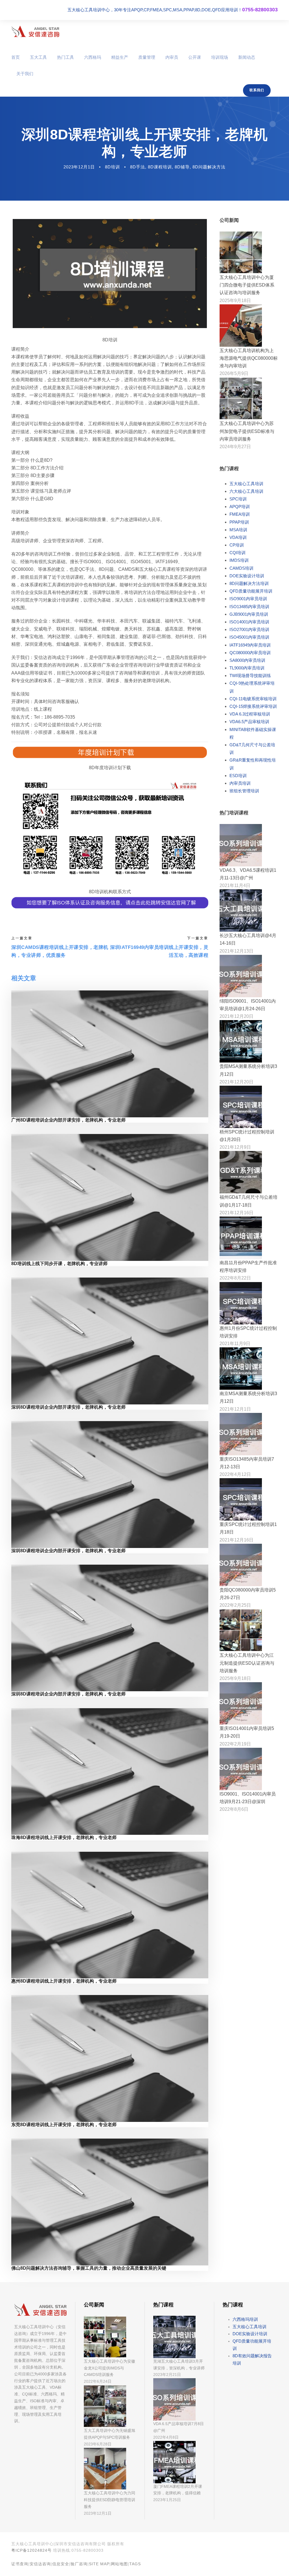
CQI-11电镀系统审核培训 (253, 699)
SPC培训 (238, 499)
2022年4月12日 (235, 1474)
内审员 (172, 57)
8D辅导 (182, 167)
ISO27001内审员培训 (249, 629)
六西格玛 (93, 57)
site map (99, 2564)
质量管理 (147, 57)
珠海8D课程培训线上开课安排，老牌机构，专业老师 (64, 1837)
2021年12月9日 (235, 1147)
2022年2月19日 (235, 1744)
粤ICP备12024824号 (31, 2550)
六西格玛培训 (245, 2319)
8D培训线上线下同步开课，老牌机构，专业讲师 (59, 1264)
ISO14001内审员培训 (249, 622)
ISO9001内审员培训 (248, 599)
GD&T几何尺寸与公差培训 (252, 749)
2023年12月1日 (79, 167)
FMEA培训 (240, 514)
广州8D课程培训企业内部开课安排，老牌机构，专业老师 (68, 1120)
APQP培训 (240, 507)
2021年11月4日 (235, 885)
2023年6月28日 (98, 2444)
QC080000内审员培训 (250, 653)
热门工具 (65, 57)
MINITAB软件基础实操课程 (253, 733)
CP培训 (237, 545)
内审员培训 (240, 783)
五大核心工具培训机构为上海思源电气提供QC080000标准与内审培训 (249, 358)
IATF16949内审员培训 (250, 645)
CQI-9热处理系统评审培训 (252, 687)
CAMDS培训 (241, 568)
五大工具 (38, 57)
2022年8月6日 (234, 1809)
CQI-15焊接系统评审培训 (253, 706)
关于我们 (25, 74)
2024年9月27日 (235, 447)
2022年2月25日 (235, 1605)
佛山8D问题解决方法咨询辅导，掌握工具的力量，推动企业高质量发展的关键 (89, 2268)
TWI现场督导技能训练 (250, 676)
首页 (16, 57)
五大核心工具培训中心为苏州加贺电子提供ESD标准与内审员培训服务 (247, 431)
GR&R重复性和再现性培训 (253, 764)
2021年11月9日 (235, 1344)
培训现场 (220, 57)
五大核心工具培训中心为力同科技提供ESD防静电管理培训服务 (110, 2500)
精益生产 (120, 57)
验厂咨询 (79, 2564)
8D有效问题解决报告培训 (252, 2359)
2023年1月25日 (167, 2500)
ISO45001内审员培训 (249, 637)
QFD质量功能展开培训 (251, 591)
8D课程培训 (160, 167)
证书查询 (20, 2564)
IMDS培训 (239, 560)
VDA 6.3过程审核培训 (250, 714)
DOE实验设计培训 (247, 576)
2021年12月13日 (237, 951)
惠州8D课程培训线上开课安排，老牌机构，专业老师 (64, 1981)
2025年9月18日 (235, 301)
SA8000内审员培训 (247, 660)
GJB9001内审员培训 (249, 614)
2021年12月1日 (235, 1409)
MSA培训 (238, 530)
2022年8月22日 (235, 1278)
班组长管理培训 (244, 791)
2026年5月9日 (234, 373)
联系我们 (257, 90)
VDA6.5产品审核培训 (249, 722)
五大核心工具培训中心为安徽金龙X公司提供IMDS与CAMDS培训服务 (110, 2368)
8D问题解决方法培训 (249, 583)
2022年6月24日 (98, 2381)
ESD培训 (238, 776)
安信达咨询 (40, 2564)
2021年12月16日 (237, 1213)
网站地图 (119, 2564)
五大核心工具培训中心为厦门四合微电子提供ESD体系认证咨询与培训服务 (247, 285)
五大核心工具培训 (246, 484)
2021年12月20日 (237, 1016)
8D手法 (138, 167)
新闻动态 (247, 57)
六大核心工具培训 (246, 491)
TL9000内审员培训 (247, 668)
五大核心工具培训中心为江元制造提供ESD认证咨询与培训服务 (247, 1663)
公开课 (195, 57)
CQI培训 (237, 553)
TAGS (135, 2564)
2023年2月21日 (167, 2375)
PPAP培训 (239, 522)
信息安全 (61, 2564)
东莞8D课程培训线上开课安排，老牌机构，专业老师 (64, 2125)
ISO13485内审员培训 (249, 607)
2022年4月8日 (166, 2437)
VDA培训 (238, 537)
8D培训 (112, 167)
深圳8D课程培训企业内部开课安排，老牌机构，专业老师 (68, 1407)
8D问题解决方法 (209, 167)
